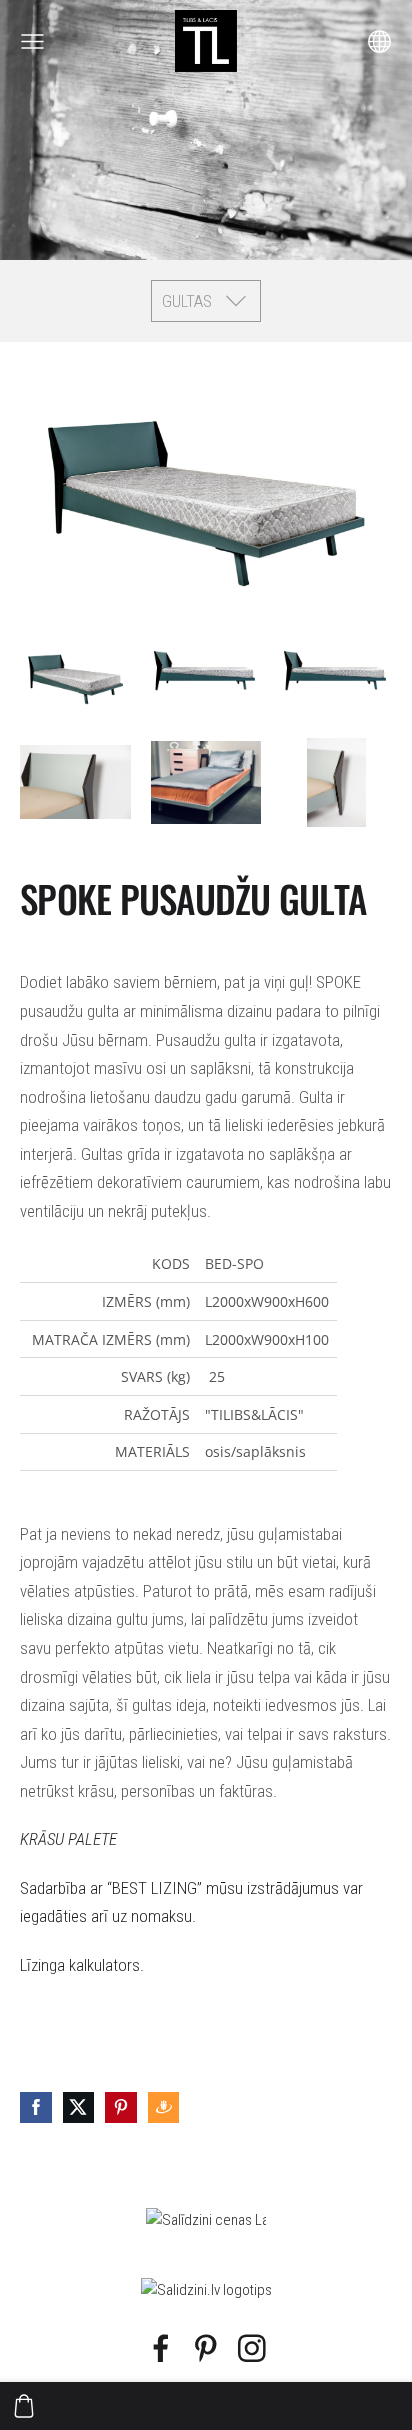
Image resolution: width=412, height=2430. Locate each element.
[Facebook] (161, 2348)
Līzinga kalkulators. (82, 1965)
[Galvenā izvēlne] (32, 41)
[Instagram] (252, 2348)
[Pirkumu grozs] (24, 2406)
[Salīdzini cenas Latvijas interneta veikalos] (206, 2220)
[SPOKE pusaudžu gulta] (75, 674)
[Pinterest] (206, 2348)
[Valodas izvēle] (379, 41)
